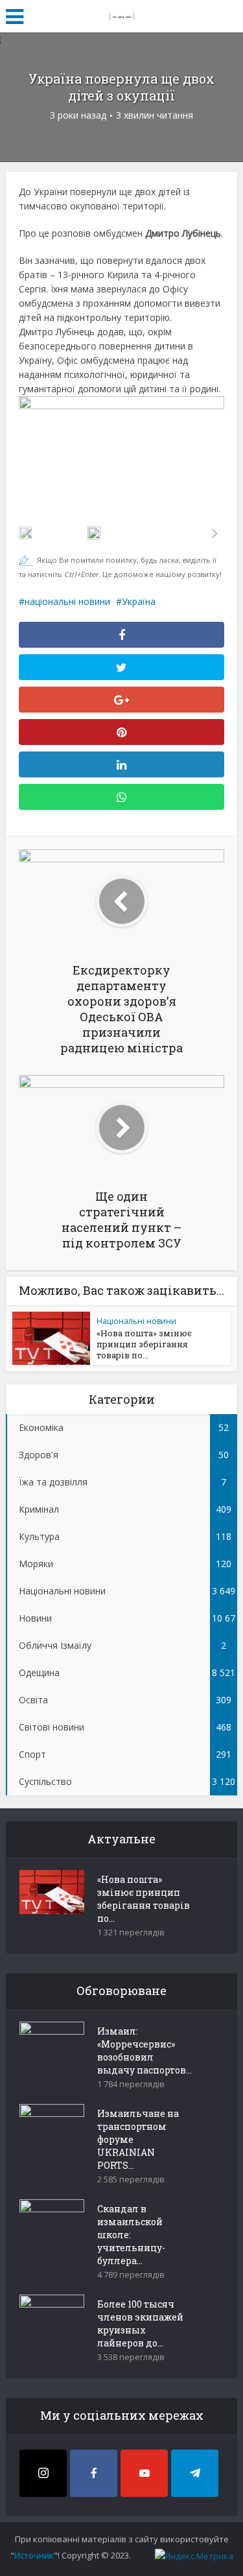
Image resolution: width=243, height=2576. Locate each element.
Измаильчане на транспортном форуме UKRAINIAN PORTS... (138, 2139)
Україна (139, 601)
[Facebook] (94, 2473)
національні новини (67, 601)
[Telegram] (195, 2473)
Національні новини (136, 1321)
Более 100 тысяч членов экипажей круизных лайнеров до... (140, 2323)
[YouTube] (144, 2473)
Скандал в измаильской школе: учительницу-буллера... (131, 2235)
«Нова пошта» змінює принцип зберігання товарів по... (144, 1344)
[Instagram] (43, 2473)
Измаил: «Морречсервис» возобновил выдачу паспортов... (145, 2050)
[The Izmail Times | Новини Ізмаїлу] (122, 14)
